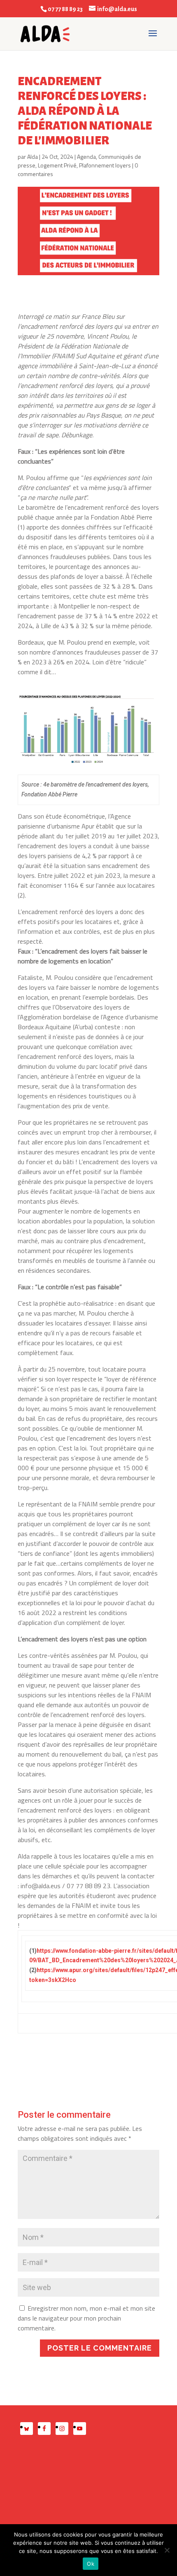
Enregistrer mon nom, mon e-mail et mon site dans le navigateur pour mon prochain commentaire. (86, 2318)
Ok (91, 2564)
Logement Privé (57, 165)
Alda (33, 157)
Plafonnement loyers (105, 165)
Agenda (86, 157)
